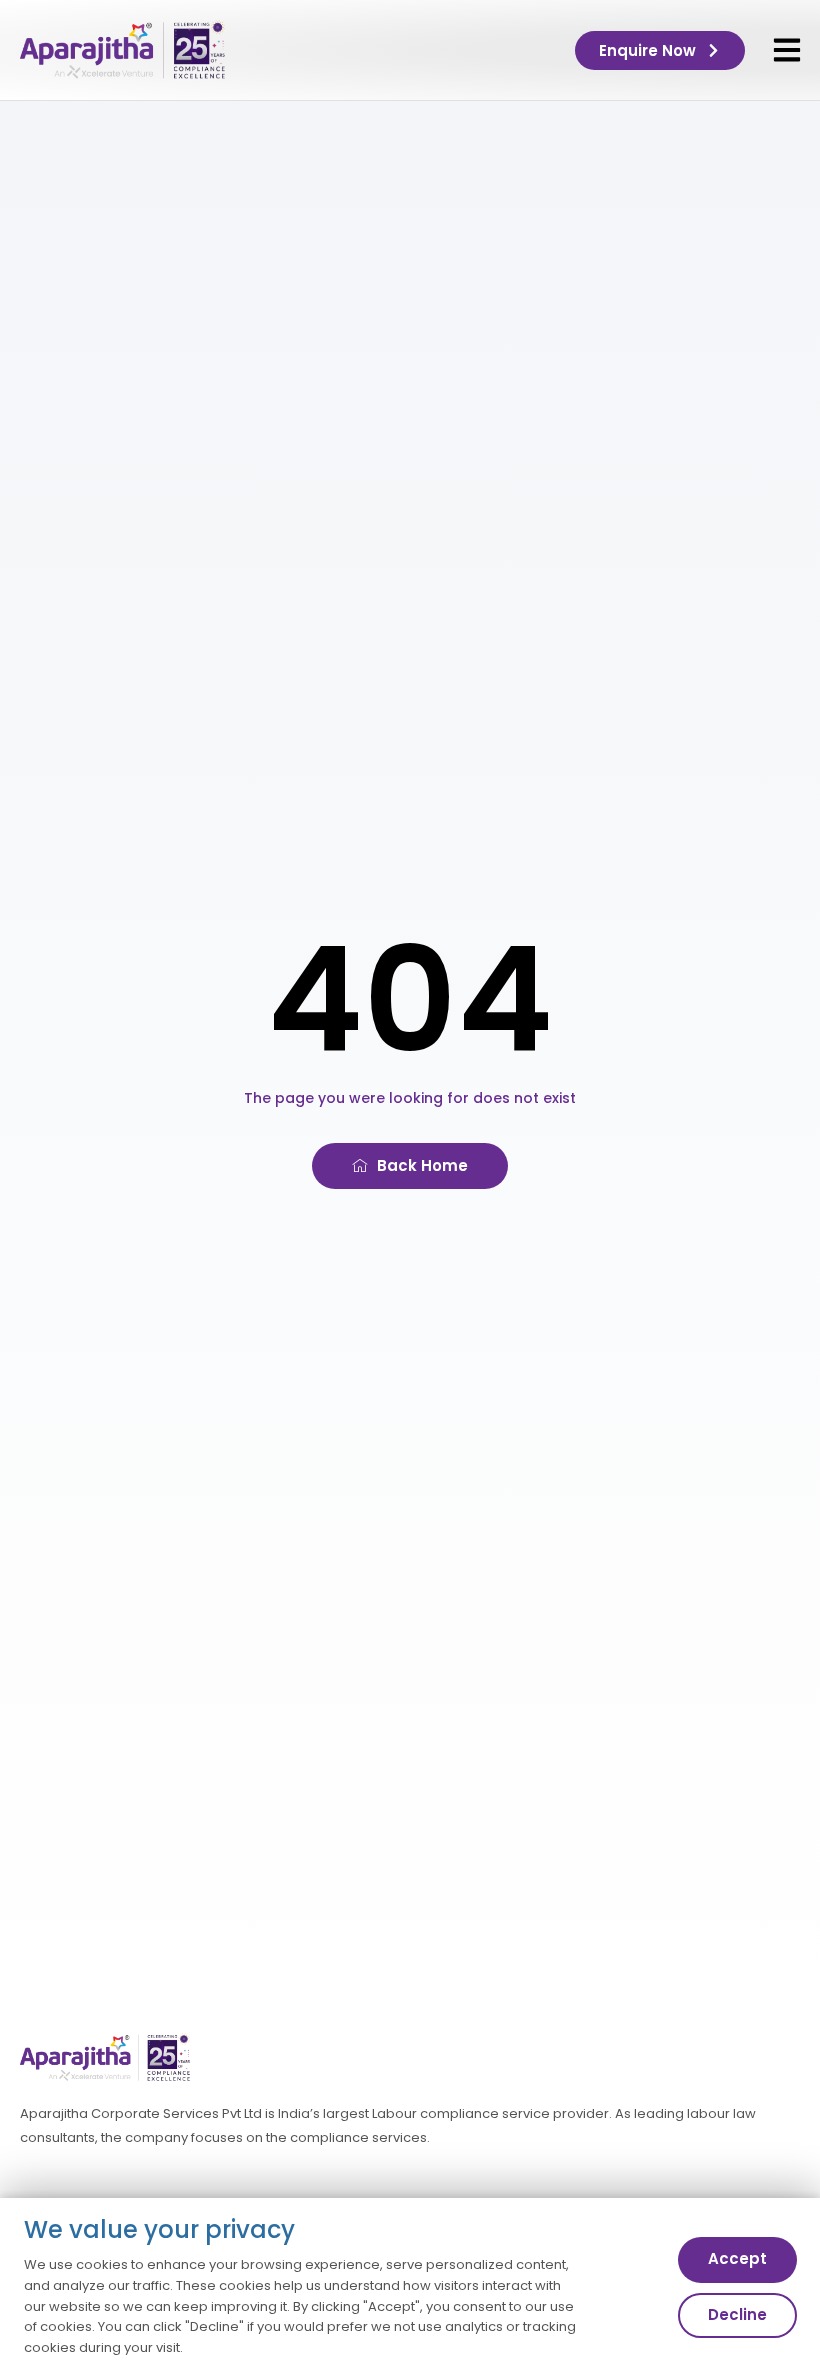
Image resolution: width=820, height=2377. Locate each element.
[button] (787, 50)
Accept (737, 2258)
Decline (737, 2314)
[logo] (122, 50)
